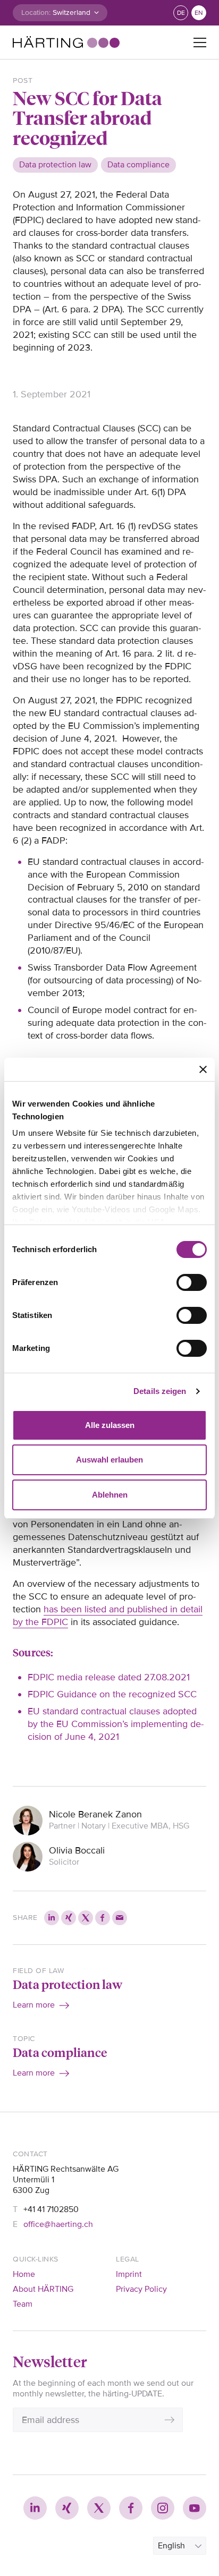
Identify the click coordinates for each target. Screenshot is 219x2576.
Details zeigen (160, 1391)
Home (24, 2274)
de (181, 13)
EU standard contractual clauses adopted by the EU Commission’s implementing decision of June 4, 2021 (116, 1724)
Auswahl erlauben (109, 1460)
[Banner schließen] (203, 1069)
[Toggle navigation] (200, 42)
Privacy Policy (141, 2289)
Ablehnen (110, 1495)
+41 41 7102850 (51, 2209)
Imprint (129, 2274)
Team (23, 2304)
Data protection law (68, 1984)
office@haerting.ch (58, 2224)
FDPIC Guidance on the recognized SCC (112, 1694)
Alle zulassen (110, 1425)
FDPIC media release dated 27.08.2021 (109, 1677)
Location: (36, 12)
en (199, 13)
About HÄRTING (43, 2289)
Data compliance (60, 2052)
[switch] (192, 1282)
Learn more (34, 2005)
